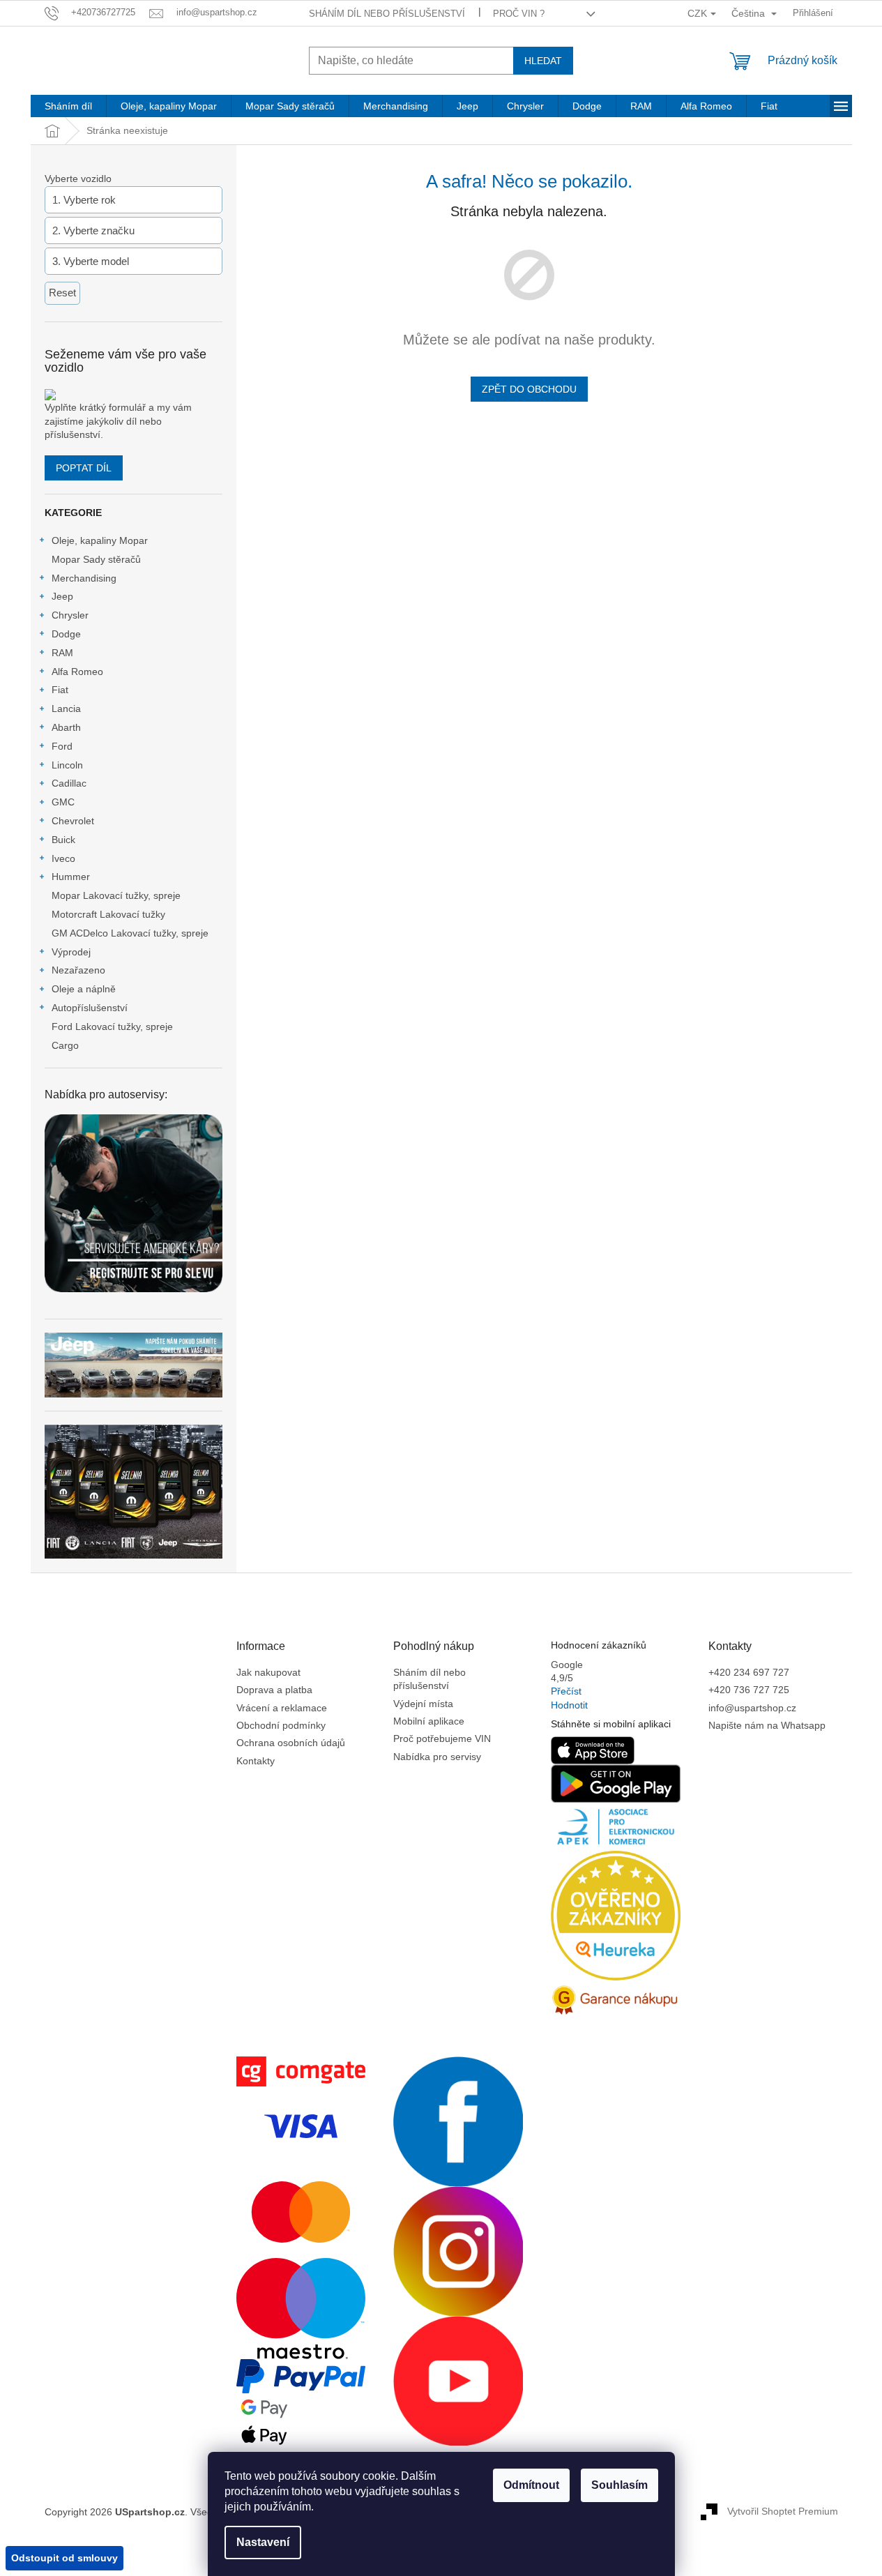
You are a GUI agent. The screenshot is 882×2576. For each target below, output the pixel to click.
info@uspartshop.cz (752, 1708)
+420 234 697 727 (749, 1672)
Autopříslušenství (90, 1008)
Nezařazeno (78, 970)
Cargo (65, 1045)
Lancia (66, 709)
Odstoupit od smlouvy (64, 2558)
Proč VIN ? (519, 14)
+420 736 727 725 (749, 1690)
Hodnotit (569, 1705)
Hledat (543, 61)
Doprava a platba (274, 1690)
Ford (62, 746)
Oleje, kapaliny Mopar (100, 540)
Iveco (63, 858)
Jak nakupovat (268, 1672)
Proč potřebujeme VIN (442, 1738)
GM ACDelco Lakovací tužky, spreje (130, 933)
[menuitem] (68, 106)
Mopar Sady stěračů (96, 559)
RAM (62, 653)
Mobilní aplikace (429, 1721)
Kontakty (256, 1761)
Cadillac (69, 783)
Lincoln (67, 765)
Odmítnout (531, 2485)
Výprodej (71, 952)
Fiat (60, 690)
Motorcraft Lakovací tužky (108, 914)
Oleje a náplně (84, 989)
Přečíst (566, 1691)
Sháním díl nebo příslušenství (387, 14)
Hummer (71, 877)
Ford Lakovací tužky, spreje (112, 1026)
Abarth (66, 727)
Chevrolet (73, 821)
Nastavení (263, 2542)
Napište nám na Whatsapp (767, 1725)
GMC (63, 802)
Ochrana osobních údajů (291, 1743)
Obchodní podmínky (281, 1725)
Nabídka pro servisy (437, 1757)
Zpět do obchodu (529, 389)
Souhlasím (619, 2485)
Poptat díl (84, 468)
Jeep (62, 596)
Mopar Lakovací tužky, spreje (116, 895)
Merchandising (84, 578)
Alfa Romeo (77, 672)
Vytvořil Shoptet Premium (783, 2511)
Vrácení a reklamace (282, 1708)
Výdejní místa (423, 1704)
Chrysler (70, 615)
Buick (63, 840)
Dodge (66, 634)
